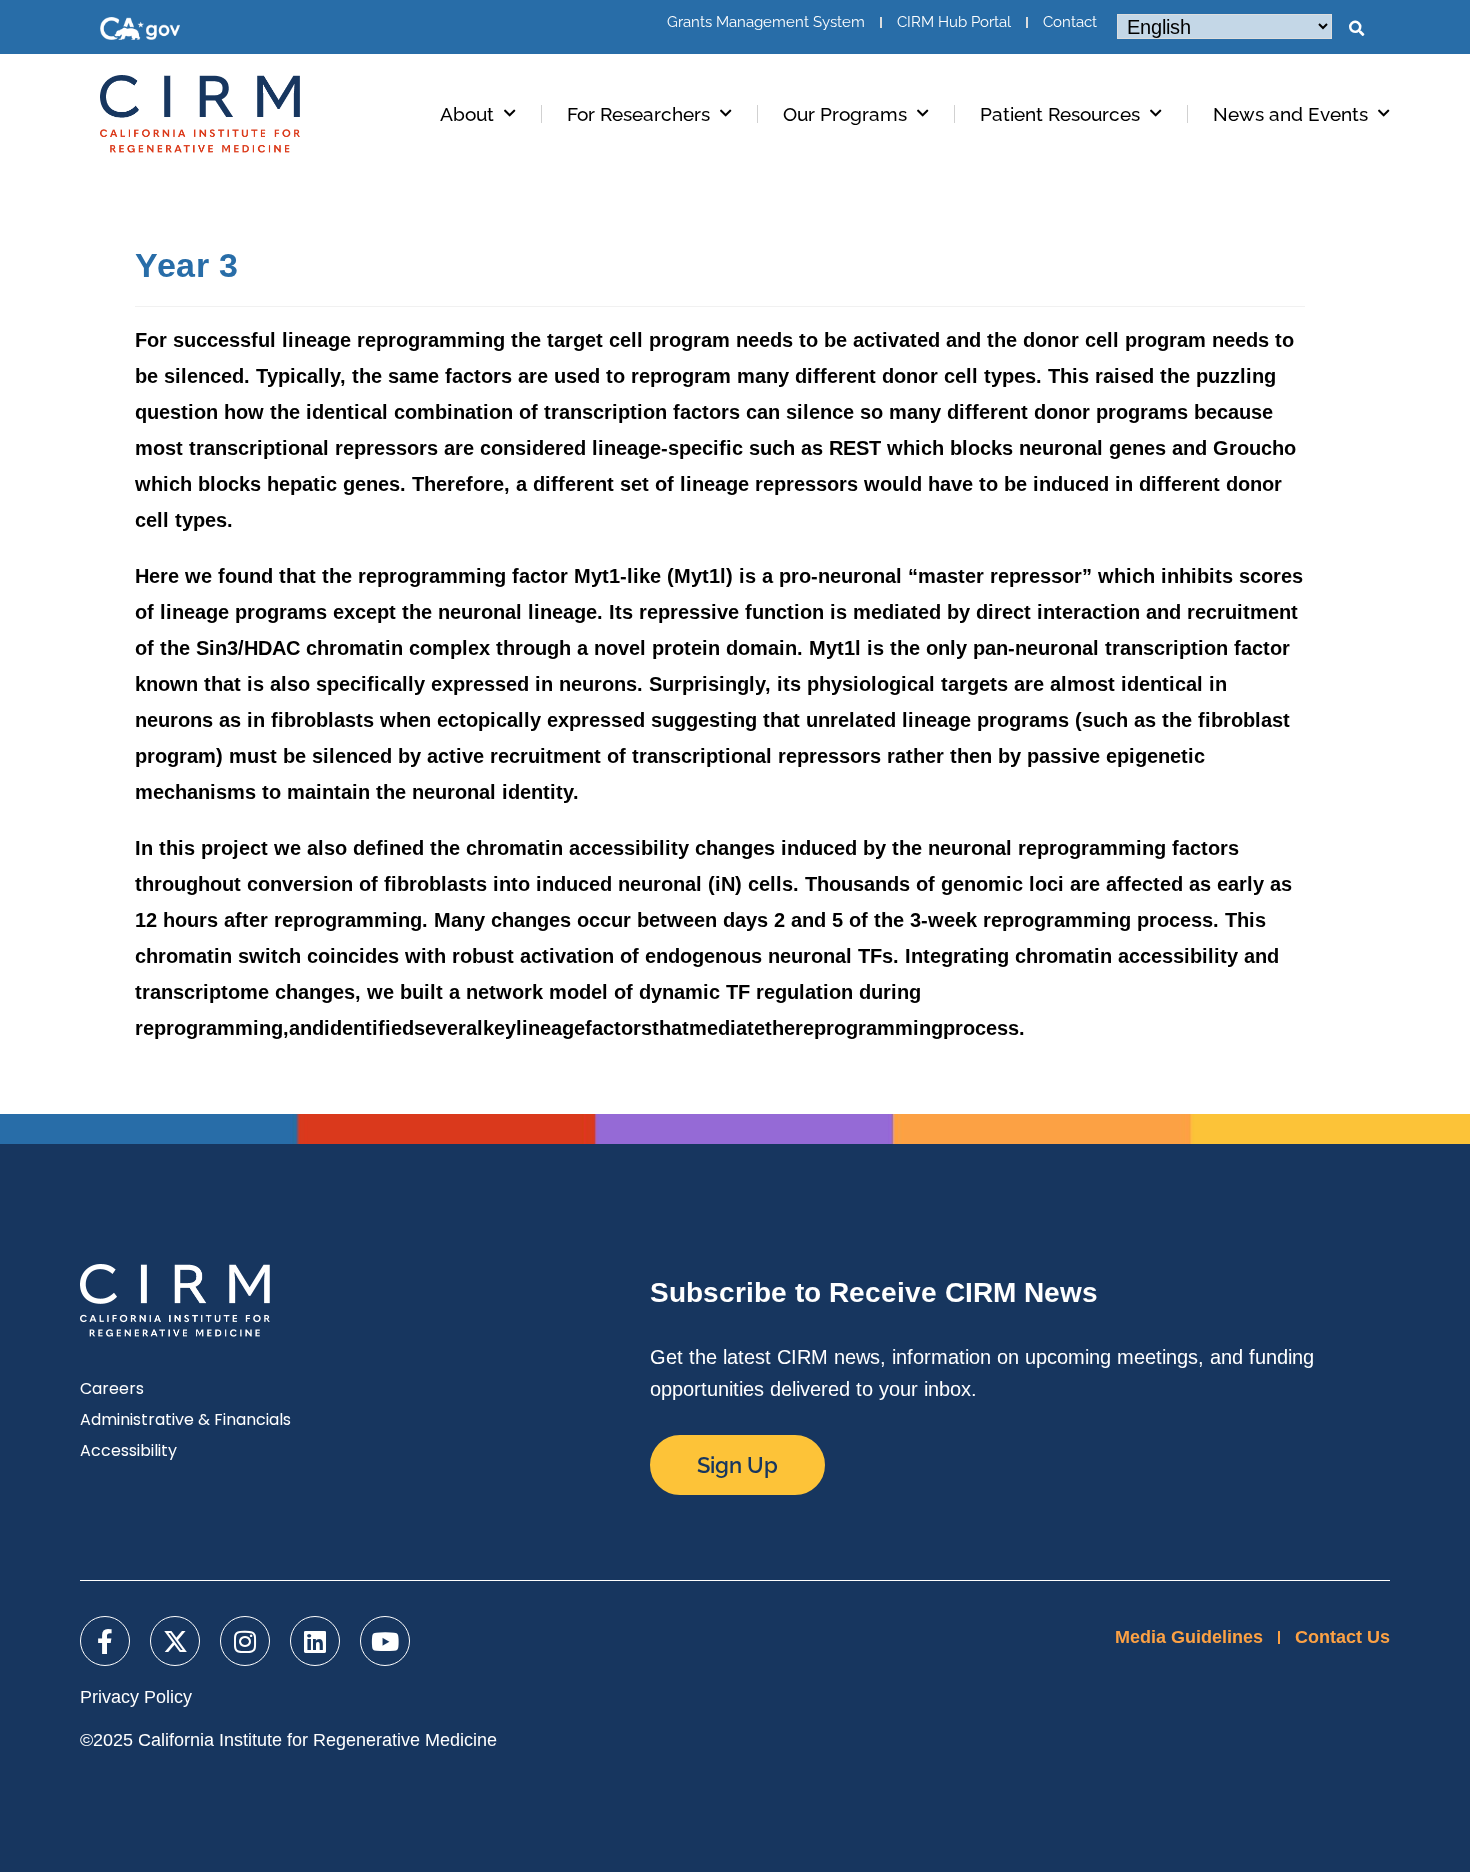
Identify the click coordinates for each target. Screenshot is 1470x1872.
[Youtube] (385, 1641)
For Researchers (638, 114)
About (467, 114)
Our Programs (845, 114)
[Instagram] (245, 1641)
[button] (1356, 29)
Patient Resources (1060, 114)
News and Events (1290, 114)
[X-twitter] (175, 1641)
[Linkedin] (315, 1641)
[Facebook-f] (105, 1641)
